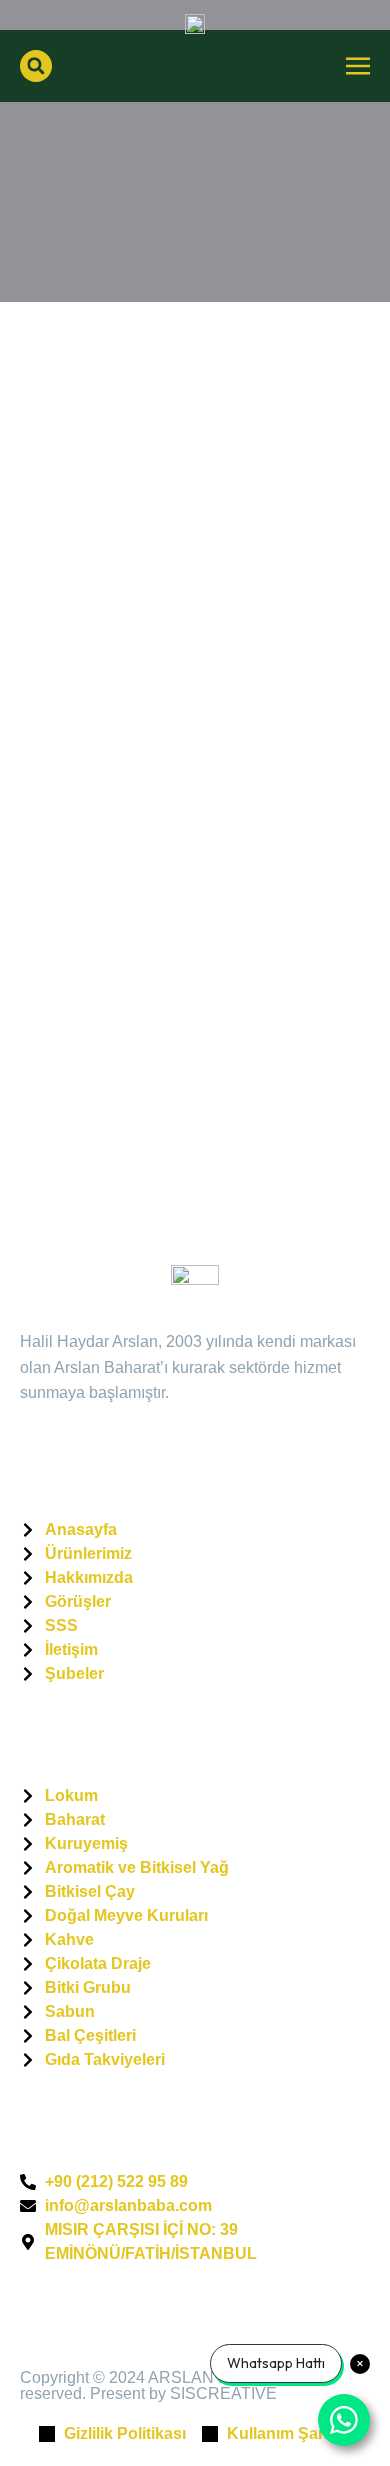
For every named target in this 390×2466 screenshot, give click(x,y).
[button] (36, 66)
